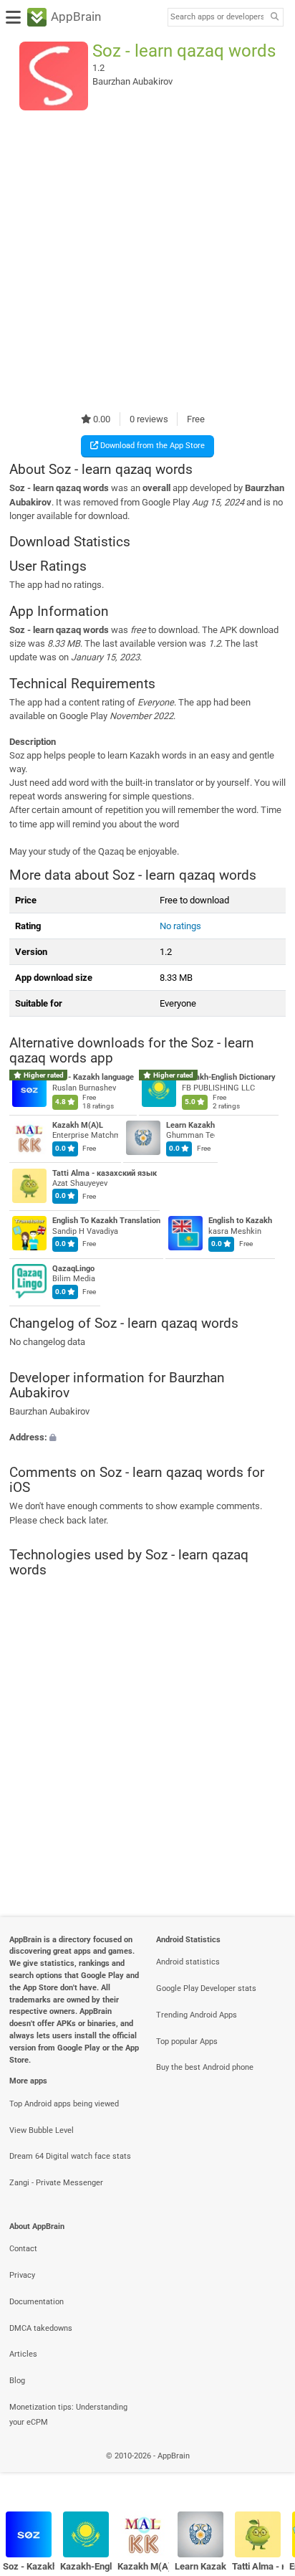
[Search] (274, 18)
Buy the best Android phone (205, 2067)
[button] (147, 1436)
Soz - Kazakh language (93, 1078)
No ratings (180, 926)
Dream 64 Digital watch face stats (70, 2156)
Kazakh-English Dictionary (229, 1078)
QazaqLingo (73, 1269)
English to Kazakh (240, 1221)
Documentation (37, 2302)
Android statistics (188, 1962)
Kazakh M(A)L (78, 1125)
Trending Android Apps (197, 2015)
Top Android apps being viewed (64, 2104)
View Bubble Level (42, 2130)
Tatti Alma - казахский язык (105, 1173)
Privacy (22, 2275)
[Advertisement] (147, 261)
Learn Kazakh (190, 1125)
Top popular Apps (187, 2042)
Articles (23, 2354)
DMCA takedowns (41, 2328)
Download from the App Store (151, 446)
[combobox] (217, 17)
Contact (23, 2249)
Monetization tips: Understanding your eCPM (68, 2415)
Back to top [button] (266, 2472)
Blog (17, 2381)
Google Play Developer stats (206, 1988)
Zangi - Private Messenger (56, 2183)
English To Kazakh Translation (106, 1221)
